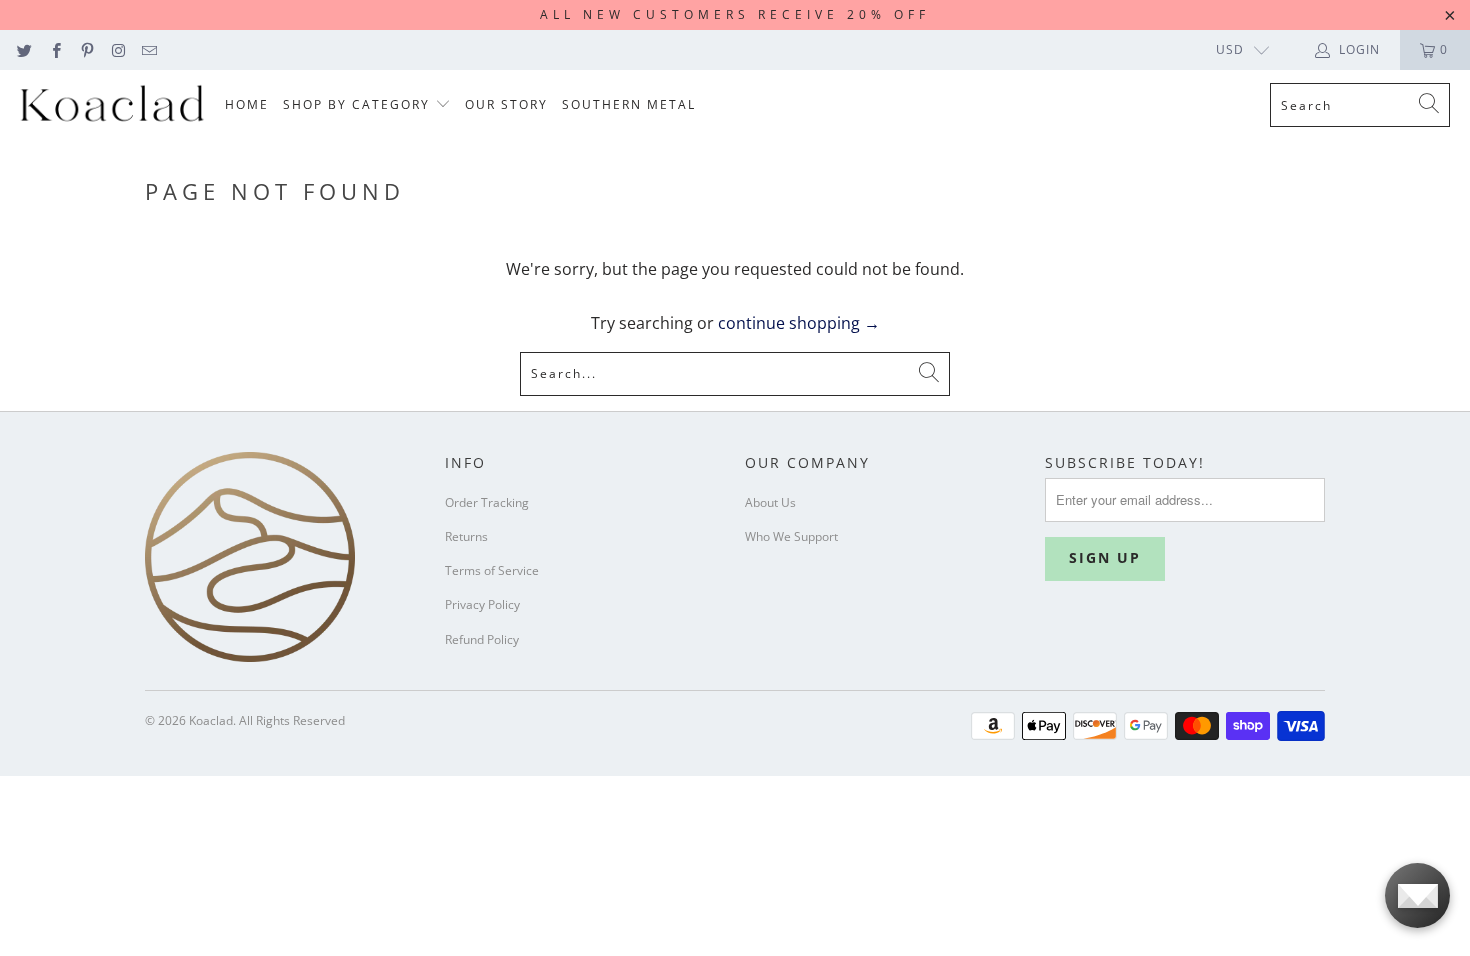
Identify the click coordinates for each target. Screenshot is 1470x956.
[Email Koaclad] (148, 49)
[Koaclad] (112, 105)
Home (247, 104)
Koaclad (211, 720)
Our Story (506, 104)
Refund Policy (482, 639)
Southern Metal (629, 104)
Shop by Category (359, 104)
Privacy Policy (482, 604)
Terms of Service (492, 570)
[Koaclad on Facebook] (54, 49)
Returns (466, 536)
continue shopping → (799, 323)
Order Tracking (487, 502)
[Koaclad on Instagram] (117, 49)
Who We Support (791, 536)
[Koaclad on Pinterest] (86, 49)
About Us (770, 502)
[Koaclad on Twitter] (23, 49)
